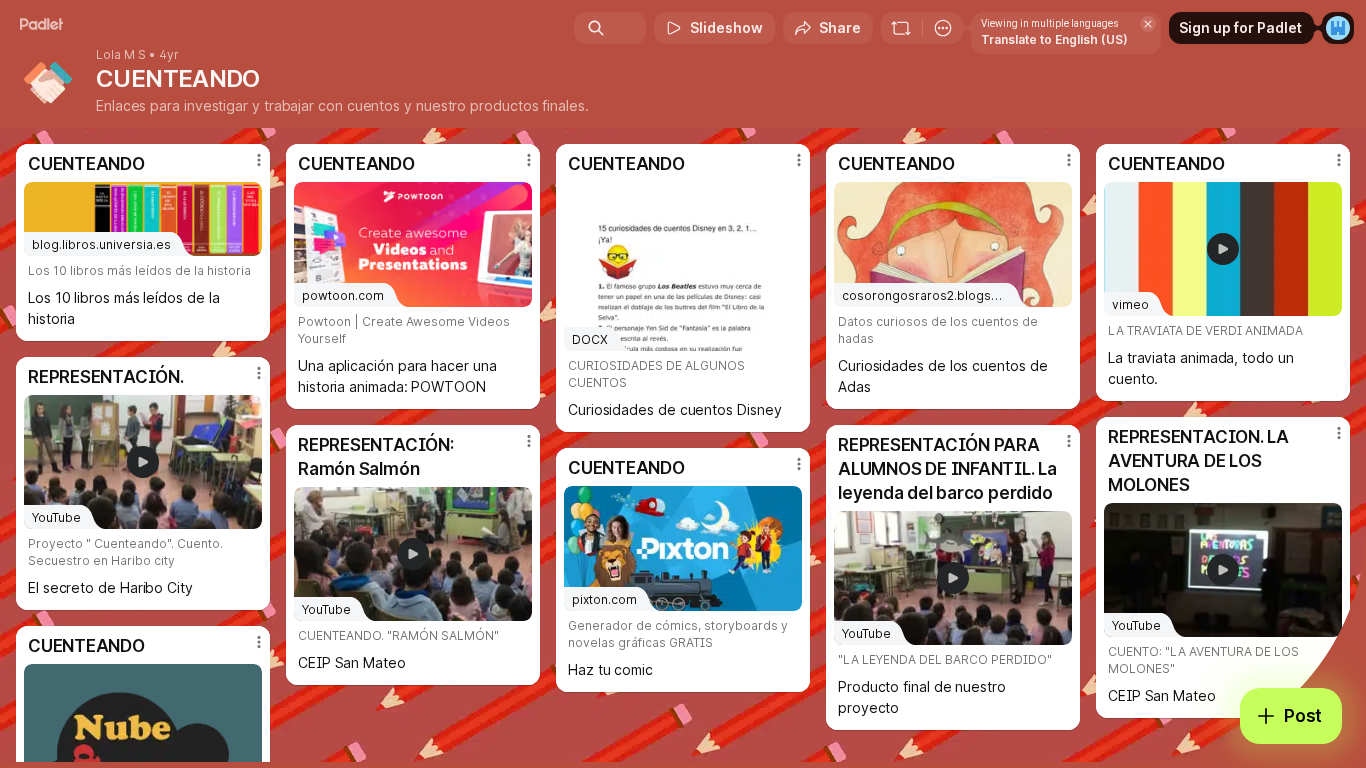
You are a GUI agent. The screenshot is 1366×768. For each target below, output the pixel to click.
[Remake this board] (901, 28)
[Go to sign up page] (1338, 28)
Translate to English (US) (1054, 39)
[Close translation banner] (1148, 24)
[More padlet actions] (943, 28)
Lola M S (121, 55)
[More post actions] (259, 160)
